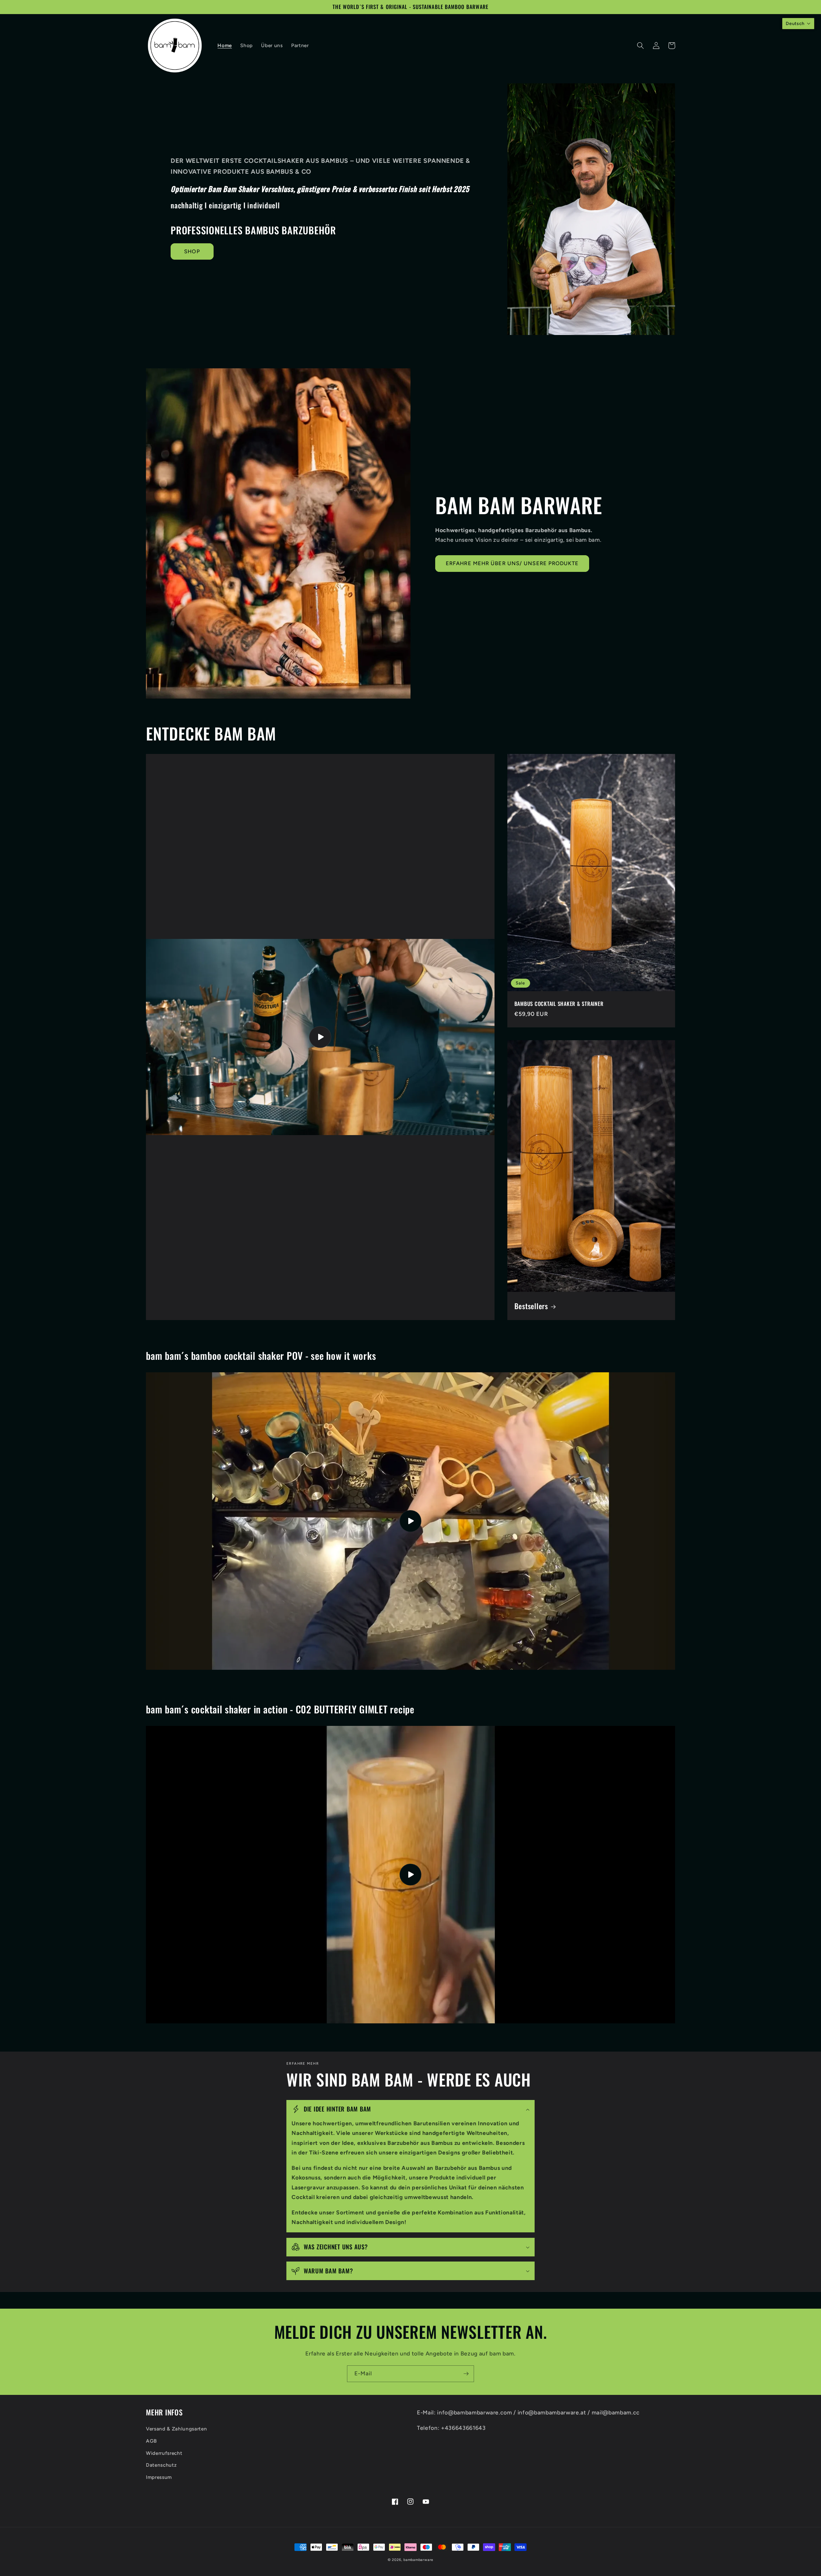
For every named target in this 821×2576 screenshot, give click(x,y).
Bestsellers (531, 1306)
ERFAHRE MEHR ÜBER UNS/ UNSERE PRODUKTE (512, 563)
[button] (640, 46)
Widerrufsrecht (164, 2453)
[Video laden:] (410, 1521)
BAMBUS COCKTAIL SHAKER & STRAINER (559, 1004)
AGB (151, 2441)
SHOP (192, 251)
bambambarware (418, 2560)
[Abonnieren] (466, 2374)
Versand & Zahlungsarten (176, 2429)
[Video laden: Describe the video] (320, 1037)
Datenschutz (161, 2465)
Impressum (159, 2477)
